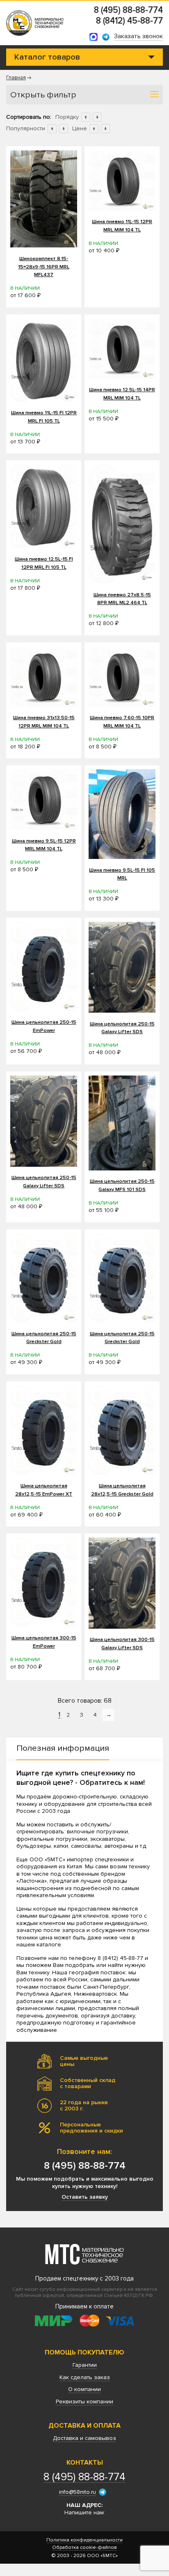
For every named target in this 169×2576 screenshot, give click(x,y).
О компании (84, 2389)
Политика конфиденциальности (84, 2540)
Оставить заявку (85, 2197)
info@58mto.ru (78, 2492)
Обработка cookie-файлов (84, 2548)
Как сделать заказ (85, 2377)
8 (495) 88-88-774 (128, 10)
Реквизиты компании (84, 2402)
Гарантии (85, 2365)
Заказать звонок (138, 37)
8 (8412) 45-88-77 (129, 21)
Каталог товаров (47, 57)
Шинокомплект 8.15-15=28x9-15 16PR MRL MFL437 (44, 267)
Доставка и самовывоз (84, 2438)
